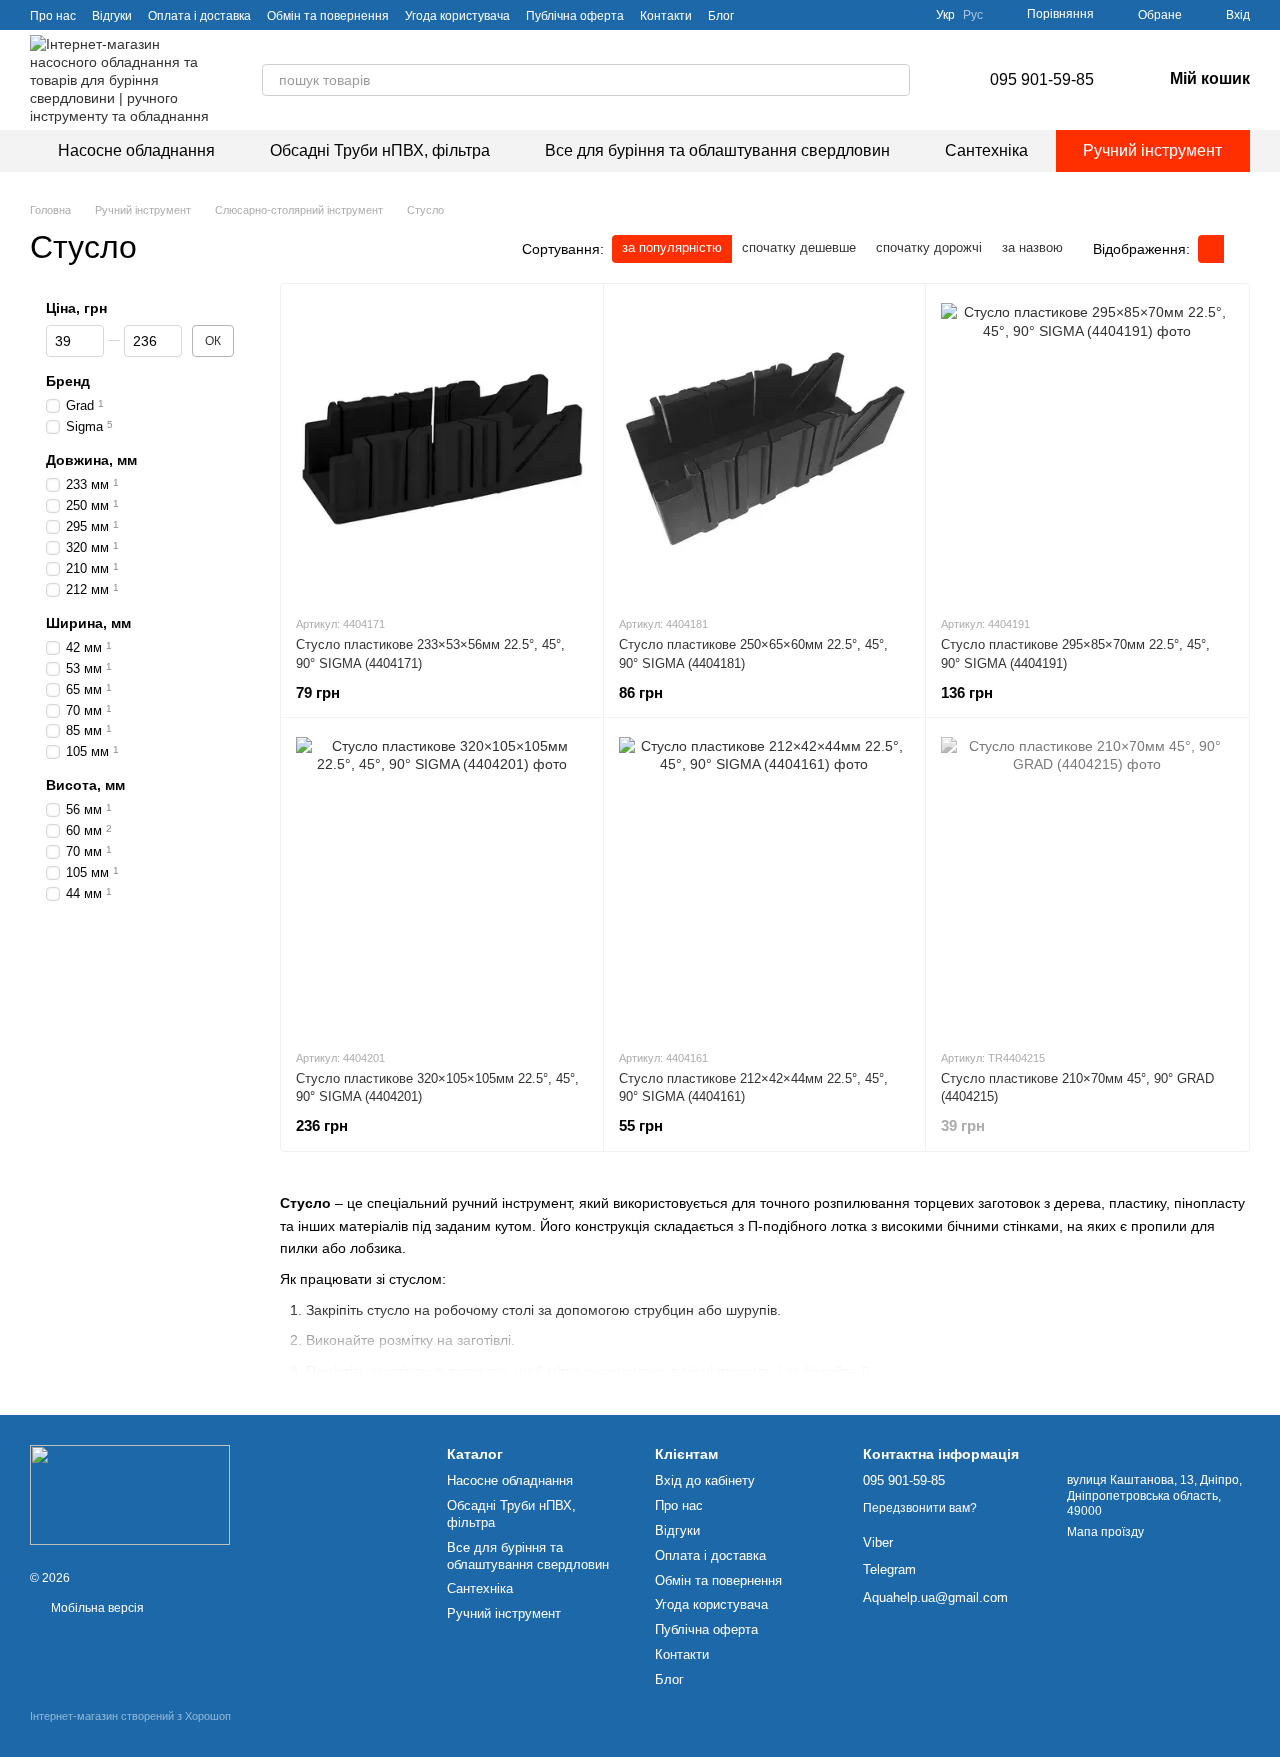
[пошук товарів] (894, 80)
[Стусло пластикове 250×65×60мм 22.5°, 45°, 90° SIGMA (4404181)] (765, 449)
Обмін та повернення (328, 16)
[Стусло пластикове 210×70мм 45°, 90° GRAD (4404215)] (1087, 883)
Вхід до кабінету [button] (705, 1480)
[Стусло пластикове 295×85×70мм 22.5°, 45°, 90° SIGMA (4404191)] (1087, 449)
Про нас (53, 16)
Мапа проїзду (1105, 1532)
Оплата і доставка (199, 16)
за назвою (1032, 247)
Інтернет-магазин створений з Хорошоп (130, 1716)
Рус (973, 15)
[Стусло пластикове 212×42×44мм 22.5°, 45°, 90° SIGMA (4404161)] (765, 883)
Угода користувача (457, 16)
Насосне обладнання (136, 150)
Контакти (666, 16)
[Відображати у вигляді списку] (1237, 248)
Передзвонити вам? (920, 1508)
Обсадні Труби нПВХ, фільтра (380, 150)
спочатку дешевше (799, 247)
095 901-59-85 (1042, 79)
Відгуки (112, 16)
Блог (721, 16)
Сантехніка (986, 150)
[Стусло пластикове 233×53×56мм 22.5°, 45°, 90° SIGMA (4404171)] (442, 449)
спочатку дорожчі (929, 247)
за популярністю (672, 247)
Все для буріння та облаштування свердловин (717, 150)
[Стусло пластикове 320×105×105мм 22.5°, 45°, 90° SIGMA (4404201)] (442, 883)
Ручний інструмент (1152, 150)
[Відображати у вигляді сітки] (1211, 248)
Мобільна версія (96, 1608)
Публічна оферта (575, 16)
